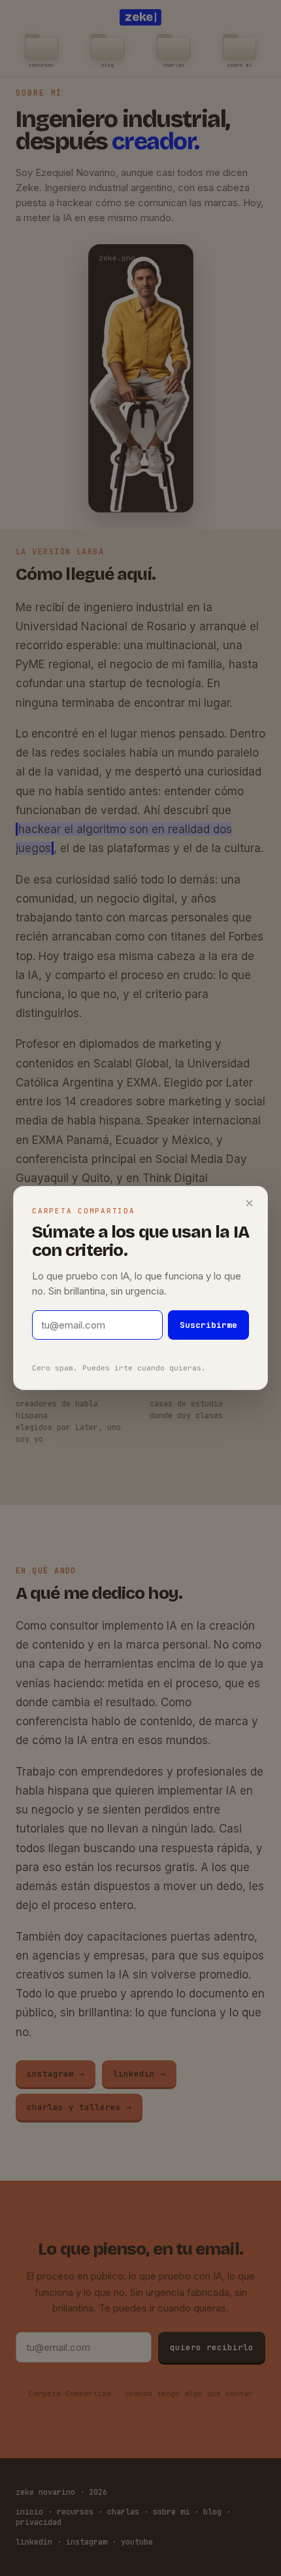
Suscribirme (208, 1325)
